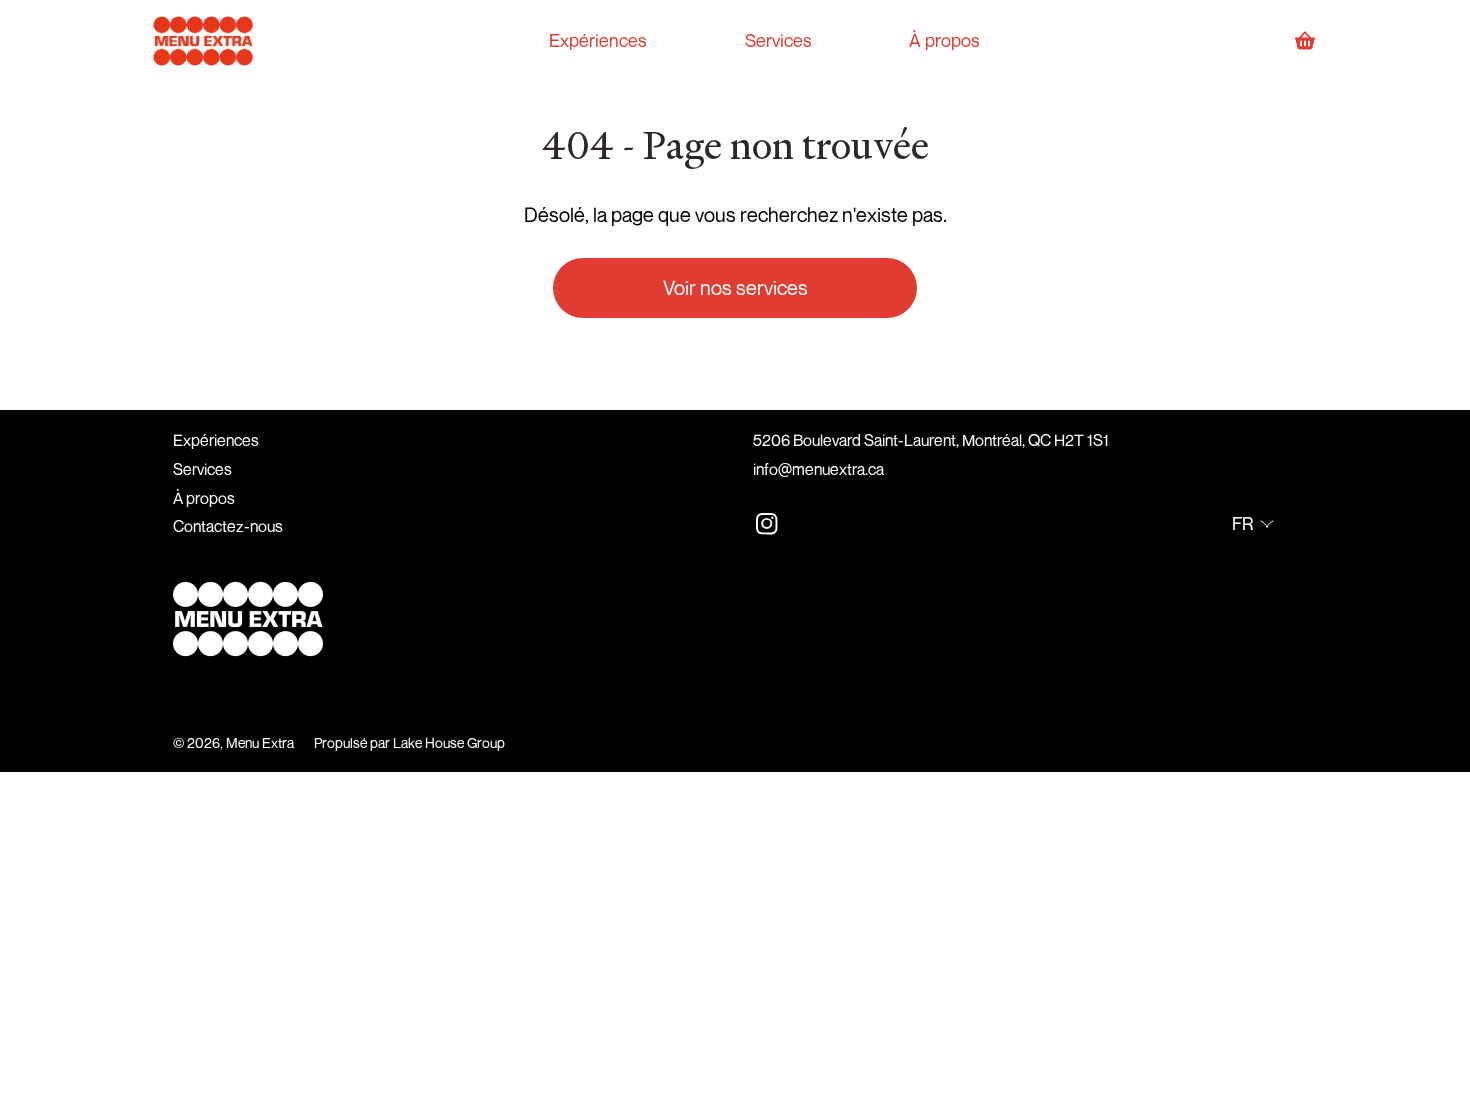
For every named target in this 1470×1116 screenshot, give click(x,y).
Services (202, 469)
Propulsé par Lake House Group (409, 742)
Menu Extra (260, 742)
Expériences (216, 440)
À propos (204, 498)
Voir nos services (735, 287)
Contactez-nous (228, 526)
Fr (1242, 523)
